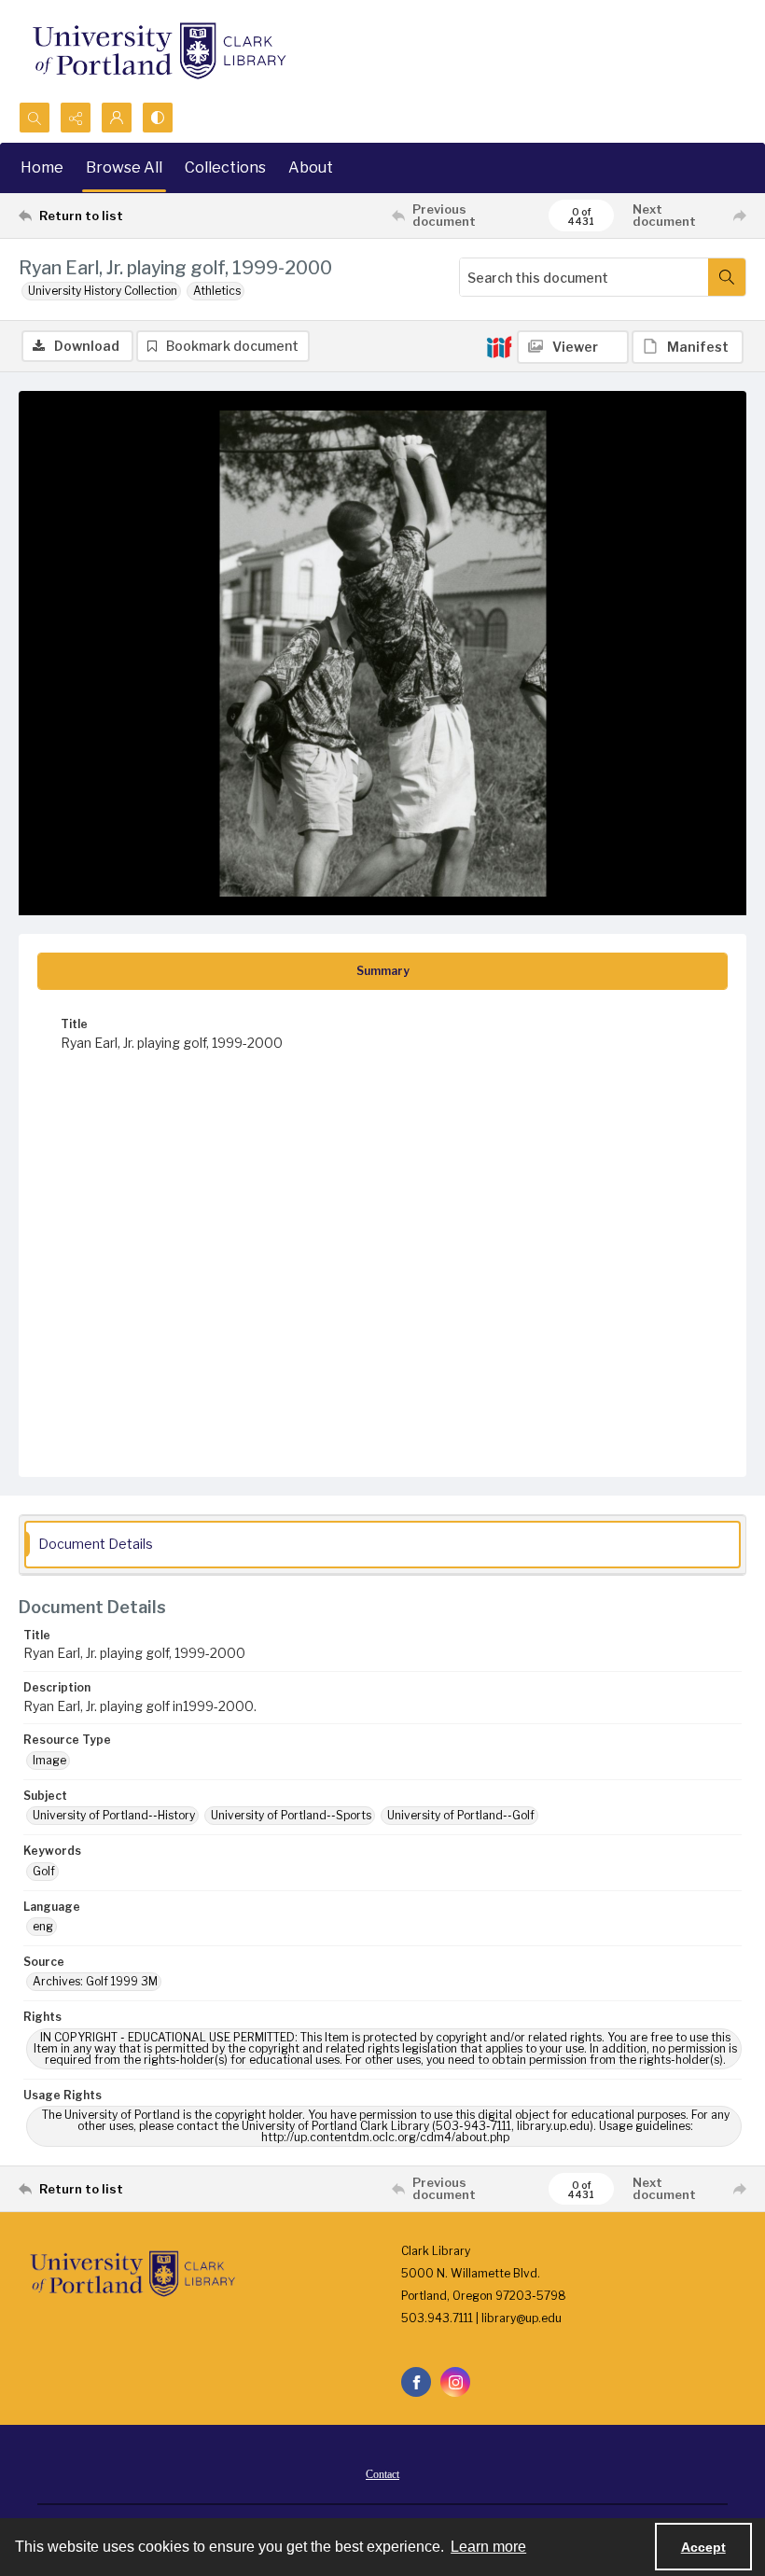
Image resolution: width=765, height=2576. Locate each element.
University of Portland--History (114, 1815)
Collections (225, 167)
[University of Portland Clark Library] (159, 51)
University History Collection (103, 291)
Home (42, 167)
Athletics (217, 291)
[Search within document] (727, 277)
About (311, 167)
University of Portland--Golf (461, 1815)
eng (43, 1926)
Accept (703, 2547)
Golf (44, 1871)
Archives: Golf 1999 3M (95, 1981)
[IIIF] (499, 346)
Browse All (124, 167)
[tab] (382, 971)
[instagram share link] (455, 2382)
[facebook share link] (416, 2382)
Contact (382, 2474)
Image (49, 1760)
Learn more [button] (488, 2547)
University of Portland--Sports (291, 1815)
